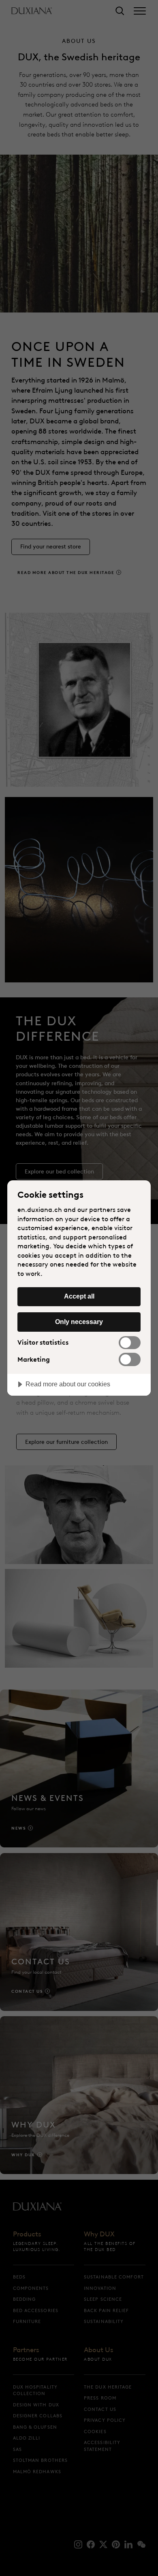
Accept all (79, 1296)
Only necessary (79, 1322)
